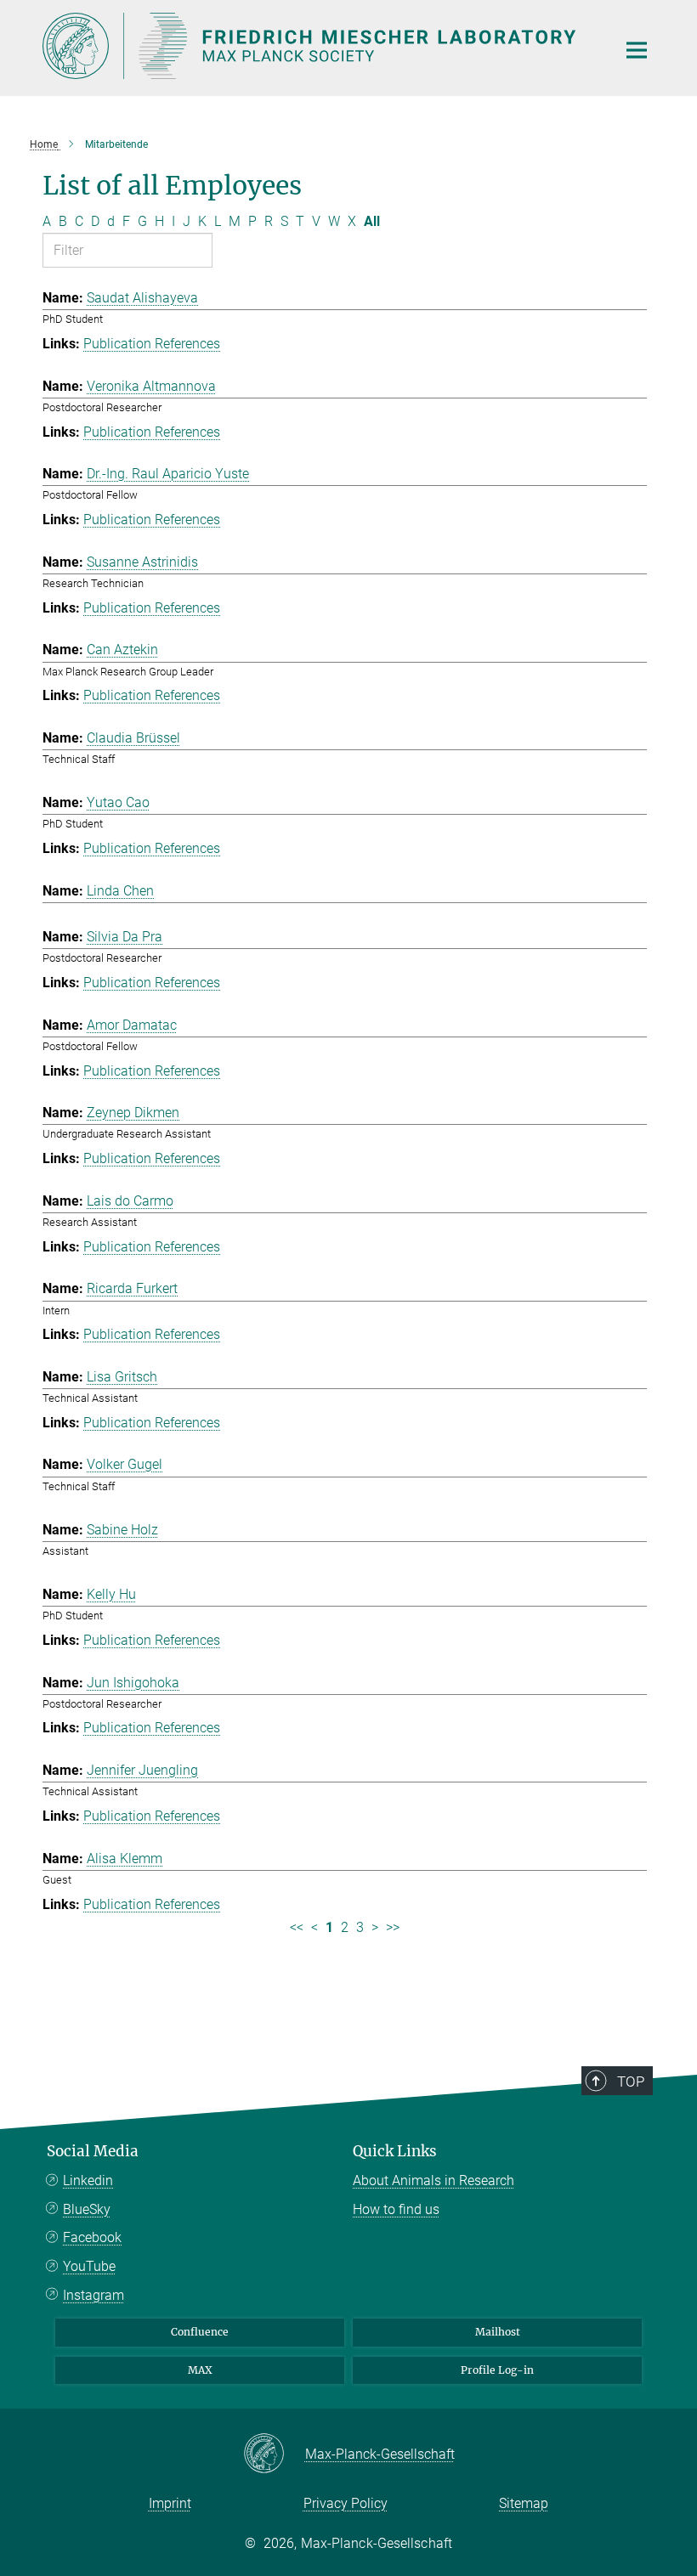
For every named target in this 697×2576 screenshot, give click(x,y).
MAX (200, 2370)
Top (631, 2082)
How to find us (396, 2209)
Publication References (152, 344)
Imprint (170, 2503)
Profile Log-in (497, 2370)
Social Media (93, 2151)
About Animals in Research (433, 2181)
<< (297, 1927)
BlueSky (87, 2209)
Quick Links (395, 2151)
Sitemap (524, 2503)
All (372, 221)
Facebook (92, 2237)
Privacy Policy (346, 2503)
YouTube (89, 2266)
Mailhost (498, 2332)
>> (393, 1927)
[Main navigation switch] (637, 50)
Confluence (200, 2332)
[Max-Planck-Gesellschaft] (274, 2455)
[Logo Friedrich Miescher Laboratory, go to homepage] (319, 46)
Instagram (93, 2295)
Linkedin (88, 2181)
